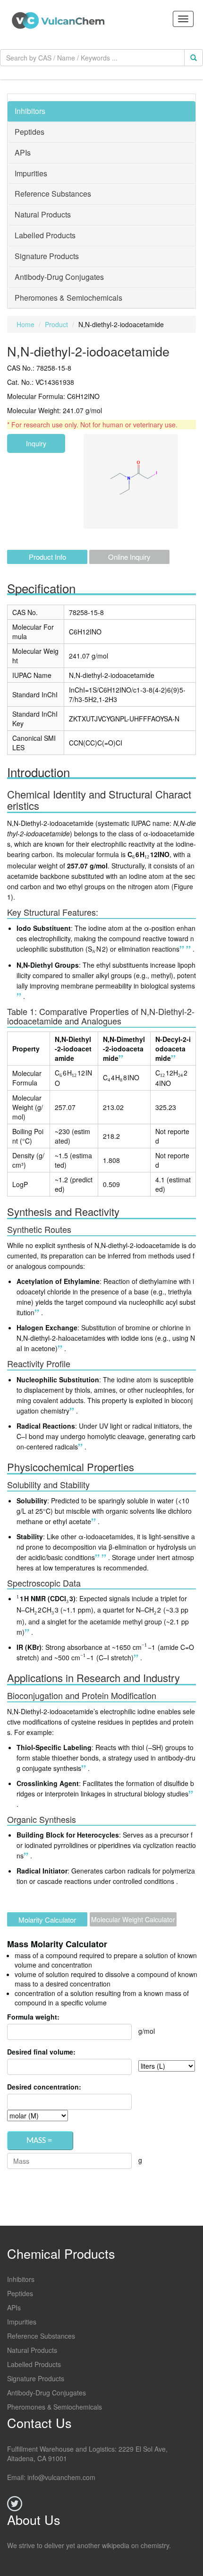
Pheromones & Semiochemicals (55, 2407)
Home (25, 324)
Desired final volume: (41, 2052)
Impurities (22, 2322)
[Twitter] (15, 2504)
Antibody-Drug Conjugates (47, 2393)
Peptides (20, 2293)
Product (56, 324)
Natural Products (32, 2350)
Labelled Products (34, 2364)
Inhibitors (21, 2279)
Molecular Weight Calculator (133, 1919)
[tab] (101, 112)
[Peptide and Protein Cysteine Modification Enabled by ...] (73, 1411)
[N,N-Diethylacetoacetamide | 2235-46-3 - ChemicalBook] (20, 996)
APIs (14, 2307)
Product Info (47, 557)
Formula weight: (33, 2017)
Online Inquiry (129, 557)
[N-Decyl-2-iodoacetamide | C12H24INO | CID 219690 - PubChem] (189, 949)
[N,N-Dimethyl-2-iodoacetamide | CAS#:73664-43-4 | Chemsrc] (183, 949)
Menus (183, 19)
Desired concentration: (44, 2087)
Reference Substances (41, 2336)
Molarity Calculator (47, 1920)
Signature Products (36, 2378)
